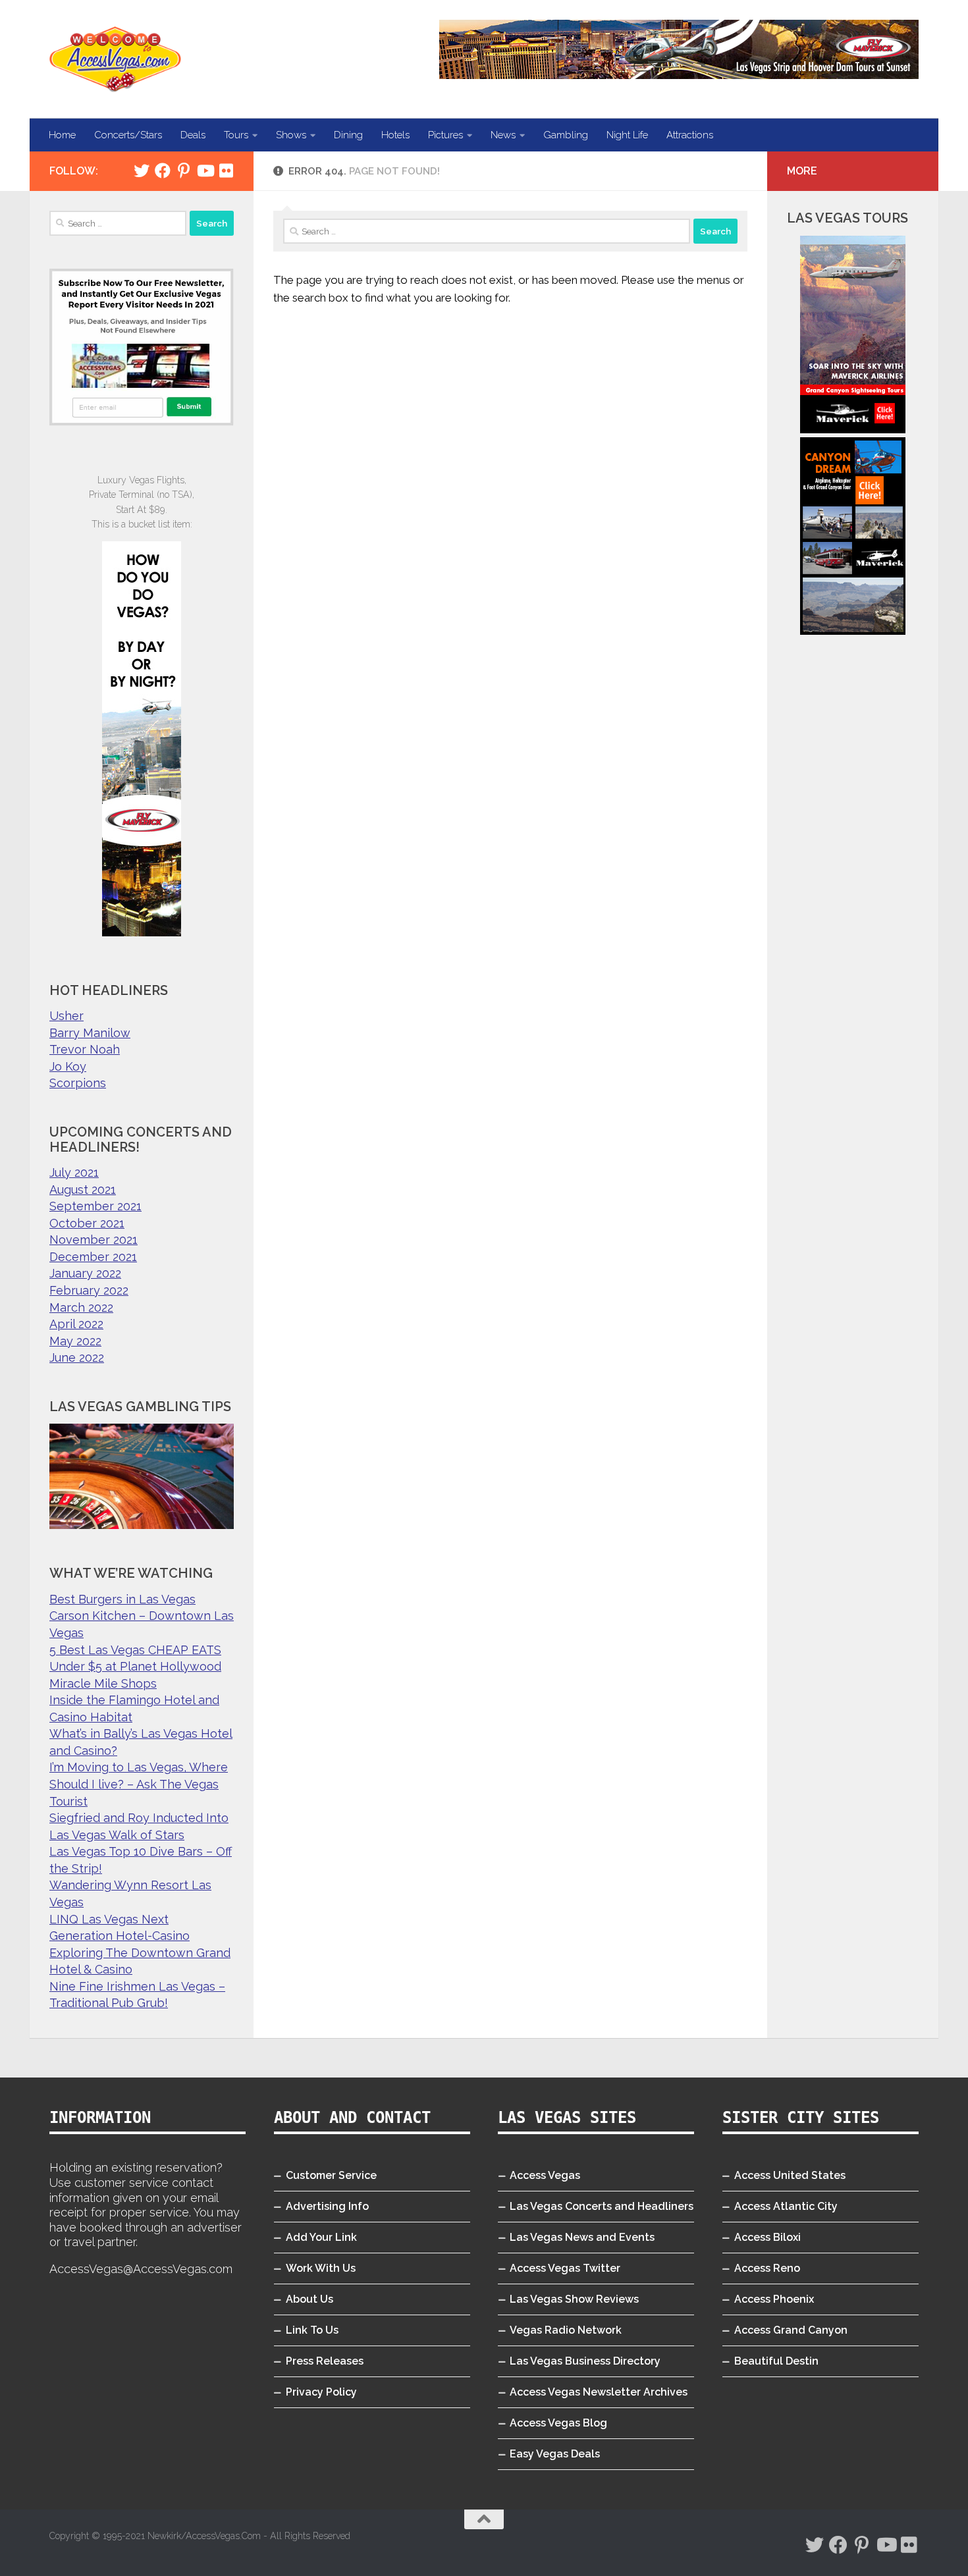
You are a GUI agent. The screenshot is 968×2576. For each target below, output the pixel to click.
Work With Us (321, 2268)
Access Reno (767, 2268)
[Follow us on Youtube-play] (205, 171)
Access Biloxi (767, 2237)
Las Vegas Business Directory (585, 2361)
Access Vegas (545, 2175)
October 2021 (87, 1223)
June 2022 (77, 1357)
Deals (193, 135)
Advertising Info (327, 2206)
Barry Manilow (90, 1033)
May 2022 (75, 1341)
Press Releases (325, 2361)
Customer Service (331, 2175)
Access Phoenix (774, 2299)
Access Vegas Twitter (565, 2268)
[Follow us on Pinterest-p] (184, 171)
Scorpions (78, 1083)
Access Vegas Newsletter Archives (599, 2392)
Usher (67, 1016)
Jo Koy (68, 1066)
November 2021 (94, 1240)
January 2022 (85, 1273)
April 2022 (76, 1324)
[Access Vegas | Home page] (115, 59)
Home (62, 135)
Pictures (445, 135)
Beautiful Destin (776, 2361)
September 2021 (95, 1206)
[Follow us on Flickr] (226, 171)
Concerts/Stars (128, 135)
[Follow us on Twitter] (142, 171)
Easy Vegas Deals (555, 2454)
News (503, 135)
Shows (291, 135)
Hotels (395, 135)
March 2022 (81, 1307)
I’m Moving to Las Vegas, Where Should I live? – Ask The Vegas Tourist (139, 1784)
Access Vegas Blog (558, 2423)
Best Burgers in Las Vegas (122, 1599)
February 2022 (89, 1290)
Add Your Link (321, 2237)
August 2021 (83, 1190)
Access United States (790, 2175)
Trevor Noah (85, 1049)
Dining (348, 135)
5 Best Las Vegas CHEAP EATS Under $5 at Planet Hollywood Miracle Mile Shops (135, 1667)
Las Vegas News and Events (582, 2237)
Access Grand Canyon (791, 2330)
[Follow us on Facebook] (163, 171)
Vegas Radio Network (566, 2330)
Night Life (627, 135)
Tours (236, 135)
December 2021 (93, 1257)
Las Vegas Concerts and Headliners (602, 2206)
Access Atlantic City (786, 2206)
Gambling (566, 135)
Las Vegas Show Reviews (574, 2299)
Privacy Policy (321, 2392)
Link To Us (312, 2330)
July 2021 (74, 1172)
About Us (309, 2299)
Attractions (690, 135)
